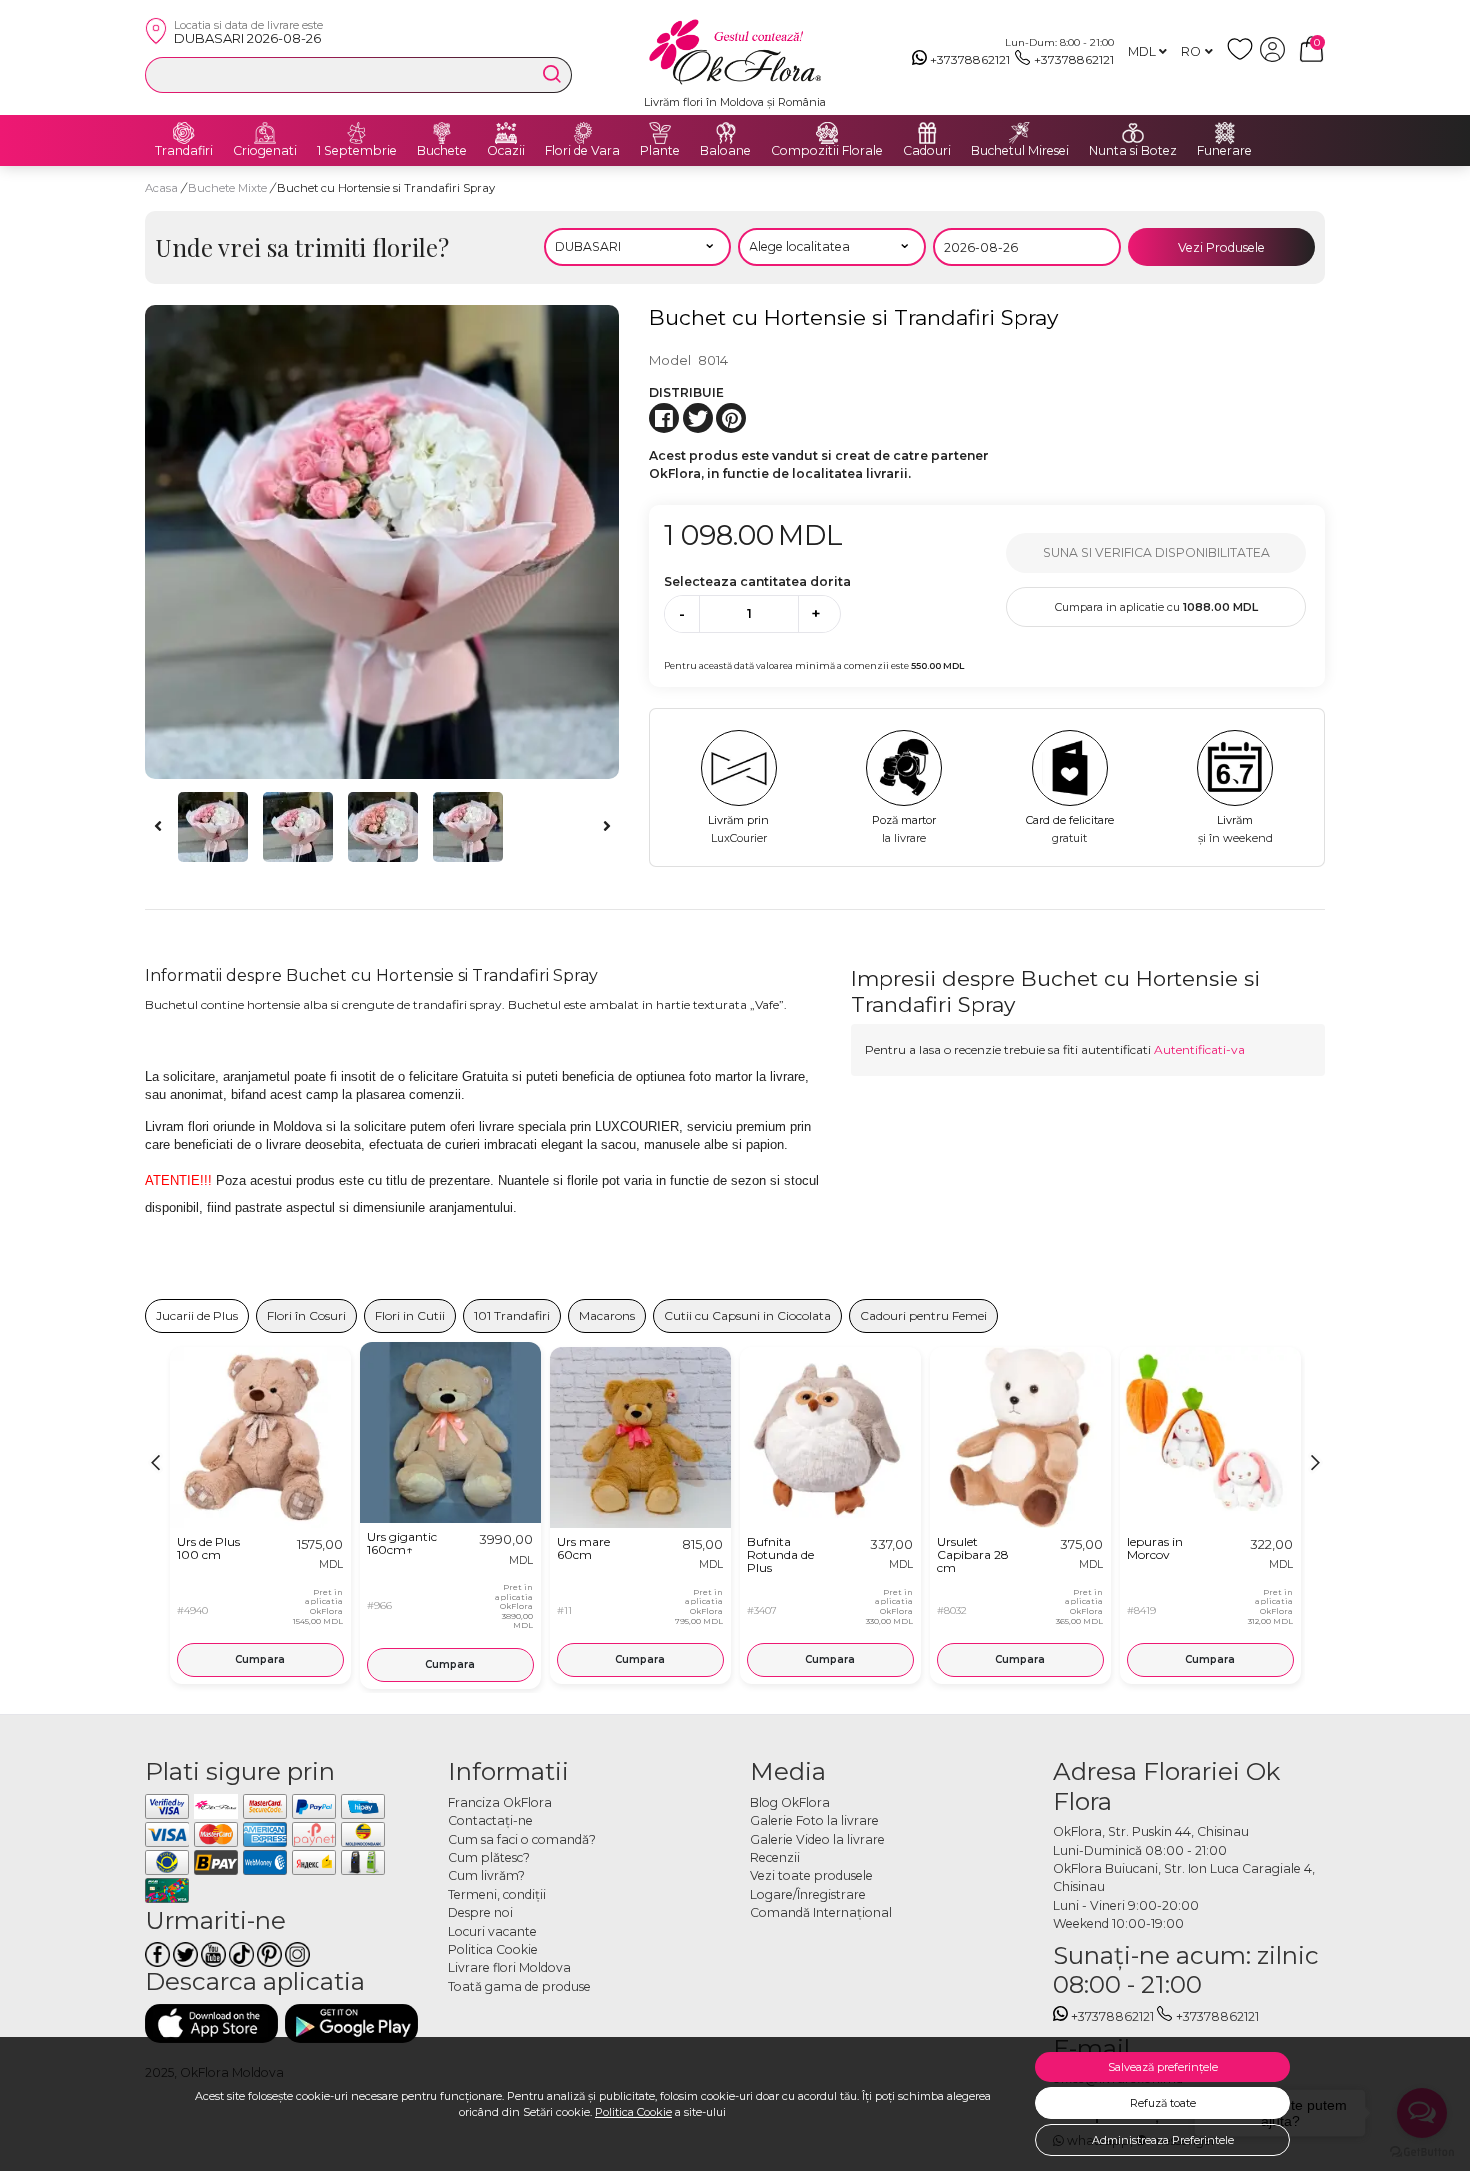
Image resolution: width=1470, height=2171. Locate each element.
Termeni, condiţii (497, 1894)
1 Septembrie (357, 151)
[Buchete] (442, 133)
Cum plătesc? (489, 1857)
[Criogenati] (265, 133)
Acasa (161, 188)
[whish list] (1243, 57)
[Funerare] (1225, 133)
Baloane (725, 151)
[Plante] (660, 133)
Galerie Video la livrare (817, 1839)
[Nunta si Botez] (1133, 133)
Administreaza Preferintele (1163, 2140)
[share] (664, 418)
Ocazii (506, 151)
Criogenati (265, 151)
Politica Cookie (633, 2112)
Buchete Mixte (229, 188)
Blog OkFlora (790, 1802)
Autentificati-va (1199, 1049)
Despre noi (480, 1912)
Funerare (1224, 151)
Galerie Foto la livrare (814, 1820)
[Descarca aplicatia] (211, 2023)
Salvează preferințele (1163, 2067)
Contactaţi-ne (490, 1820)
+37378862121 (970, 59)
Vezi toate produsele (811, 1875)
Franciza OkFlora (500, 1802)
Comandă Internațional (821, 1912)
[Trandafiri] (184, 133)
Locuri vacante (492, 1931)
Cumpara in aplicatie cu (1156, 607)
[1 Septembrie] (357, 133)
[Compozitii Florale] (827, 133)
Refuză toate (1163, 2103)
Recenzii (775, 1857)
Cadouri (927, 151)
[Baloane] (726, 133)
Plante (660, 151)
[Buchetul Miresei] (1020, 133)
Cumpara (260, 1659)
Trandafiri (184, 151)
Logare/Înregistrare (808, 1894)
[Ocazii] (506, 133)
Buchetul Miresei (1020, 151)
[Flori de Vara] (583, 133)
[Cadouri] (927, 133)
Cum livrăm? (486, 1875)
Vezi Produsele (1221, 247)
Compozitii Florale (827, 151)
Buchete (442, 151)
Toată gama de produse (519, 1986)
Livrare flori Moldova (509, 1967)
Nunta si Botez (1133, 151)
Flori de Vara (582, 151)
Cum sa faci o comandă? (522, 1839)
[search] (552, 74)
